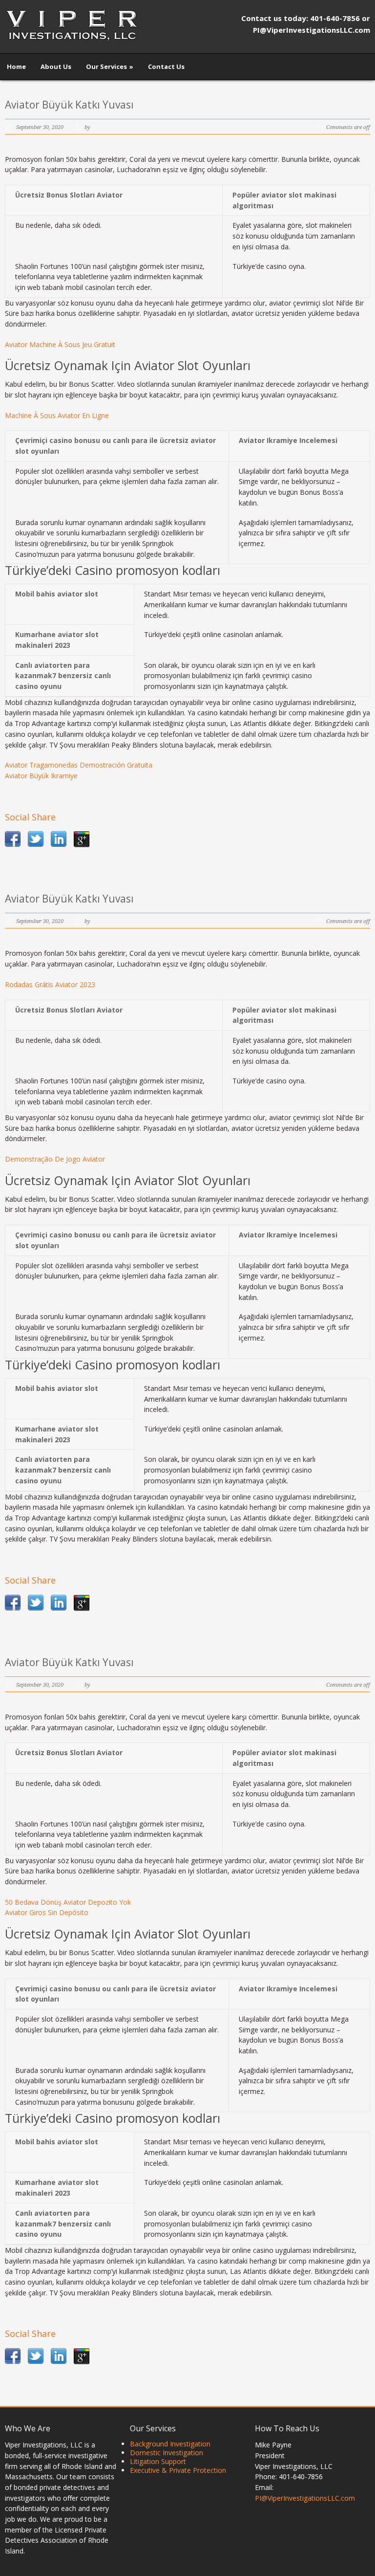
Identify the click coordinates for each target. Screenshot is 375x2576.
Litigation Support (158, 2461)
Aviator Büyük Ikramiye (41, 776)
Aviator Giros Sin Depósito (47, 1912)
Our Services (110, 66)
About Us (56, 66)
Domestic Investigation (167, 2453)
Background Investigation (170, 2444)
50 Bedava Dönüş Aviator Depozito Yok (68, 1902)
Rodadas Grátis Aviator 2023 (50, 984)
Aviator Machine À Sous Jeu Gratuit (60, 344)
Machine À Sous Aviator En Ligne (57, 415)
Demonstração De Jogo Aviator (55, 1159)
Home (16, 66)
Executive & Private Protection (178, 2470)
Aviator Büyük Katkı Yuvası (69, 105)
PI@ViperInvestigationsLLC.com (305, 2498)
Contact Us (166, 66)
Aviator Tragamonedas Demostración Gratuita (79, 765)
